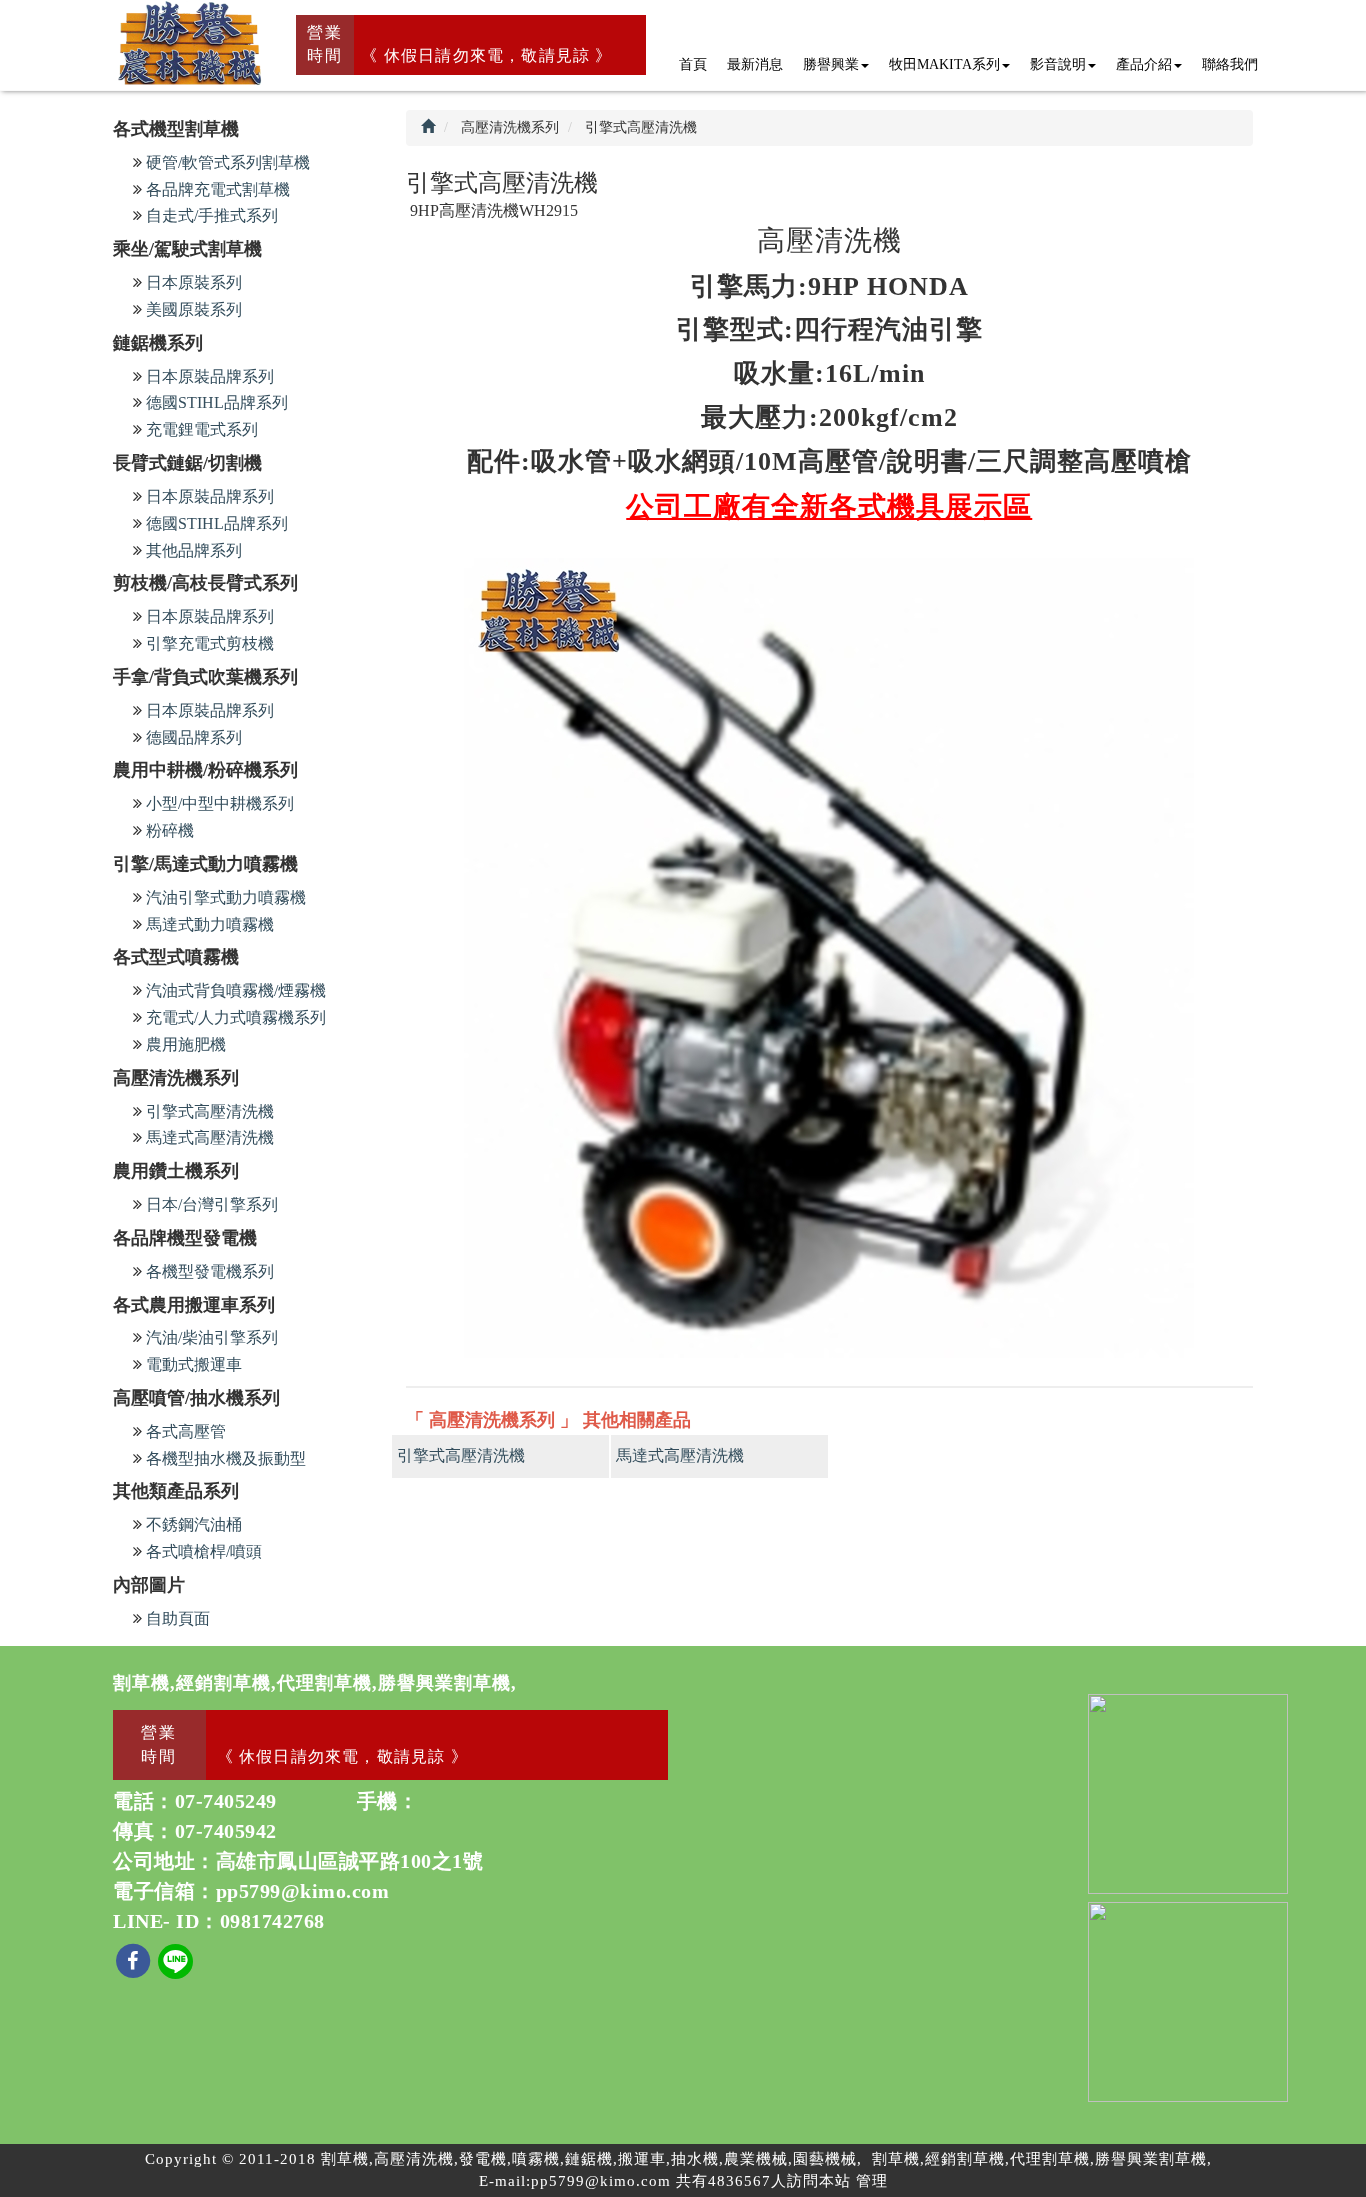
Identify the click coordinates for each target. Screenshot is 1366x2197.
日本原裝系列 (194, 282)
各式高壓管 (186, 1431)
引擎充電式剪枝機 (210, 643)
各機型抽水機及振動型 (226, 1458)
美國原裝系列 (194, 309)
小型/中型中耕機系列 (220, 803)
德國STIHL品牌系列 (217, 402)
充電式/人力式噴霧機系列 (236, 1017)
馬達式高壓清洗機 (210, 1137)
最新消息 (755, 64)
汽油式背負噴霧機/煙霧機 (236, 990)
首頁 (693, 64)
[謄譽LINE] (175, 1960)
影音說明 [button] (1058, 64)
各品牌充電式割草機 (218, 189)
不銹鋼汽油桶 (194, 1524)
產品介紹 (1144, 64)
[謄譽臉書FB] (135, 1960)
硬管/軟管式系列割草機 (228, 162)
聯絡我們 (1230, 64)
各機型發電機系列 (210, 1271)
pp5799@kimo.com (303, 1891)
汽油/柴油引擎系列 (212, 1337)
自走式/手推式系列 (212, 215)
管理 (872, 2181)
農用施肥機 (186, 1044)
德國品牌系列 (194, 737)
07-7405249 (226, 1801)
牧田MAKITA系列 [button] (944, 64)
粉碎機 (170, 830)
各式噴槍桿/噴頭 (204, 1551)
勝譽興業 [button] (831, 64)
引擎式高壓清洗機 (210, 1111)
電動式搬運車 (194, 1364)
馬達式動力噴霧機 (210, 924)
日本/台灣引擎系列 (212, 1204)
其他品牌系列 (194, 550)
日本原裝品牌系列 (210, 376)
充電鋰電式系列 (202, 429)
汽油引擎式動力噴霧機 (226, 897)
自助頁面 (178, 1618)
